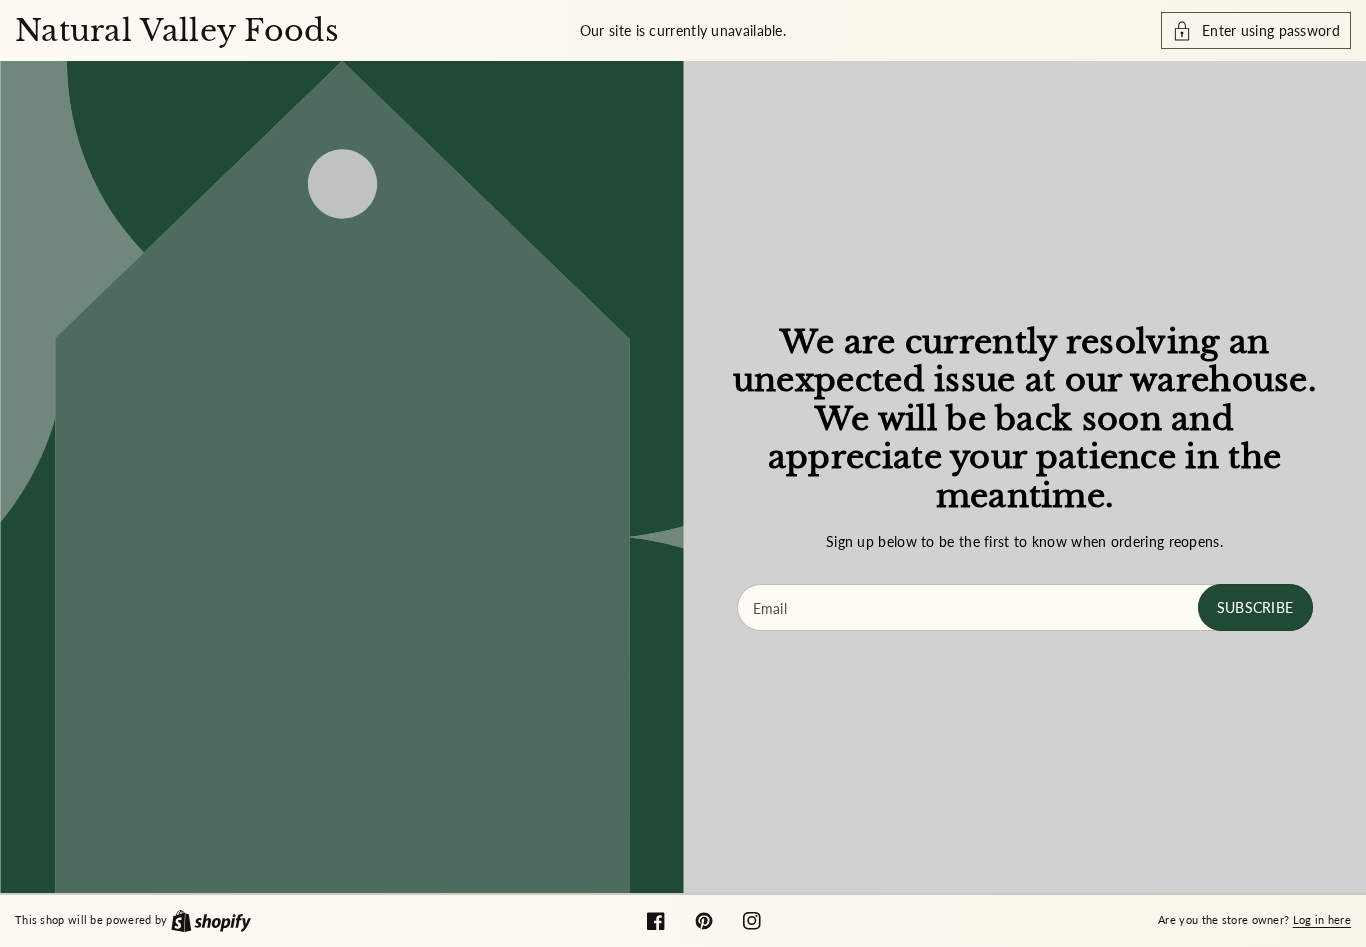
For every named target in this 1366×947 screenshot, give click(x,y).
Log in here (1322, 919)
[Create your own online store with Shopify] (211, 918)
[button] (1256, 30)
